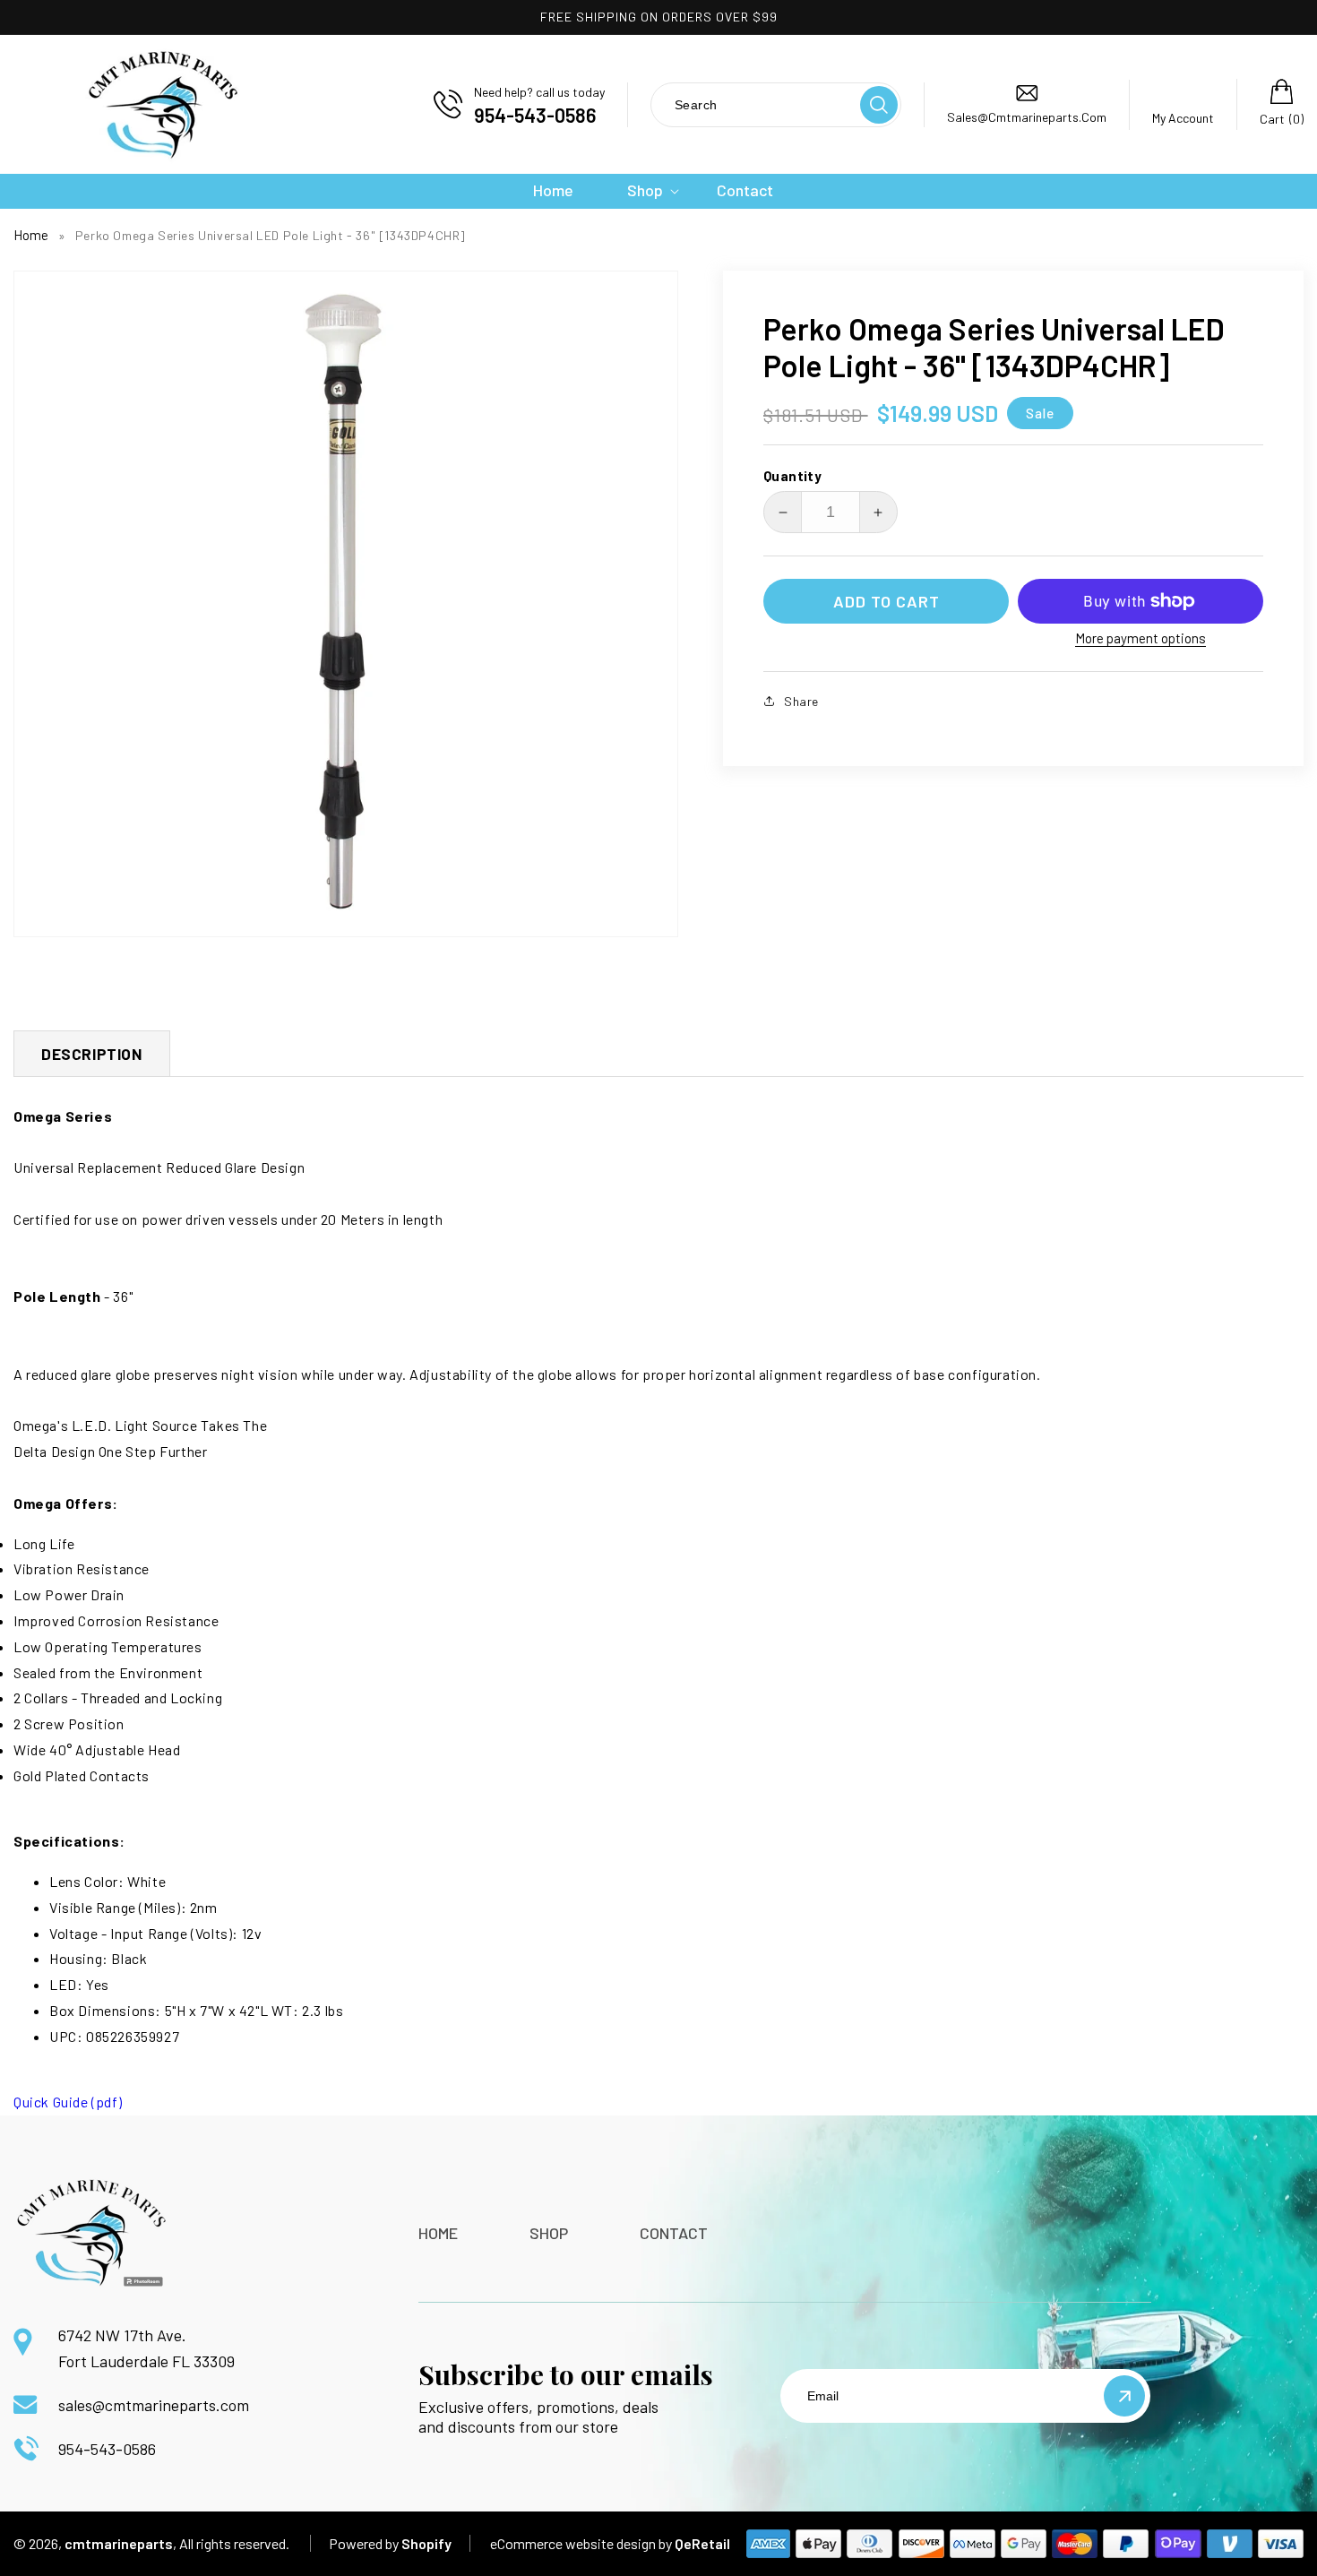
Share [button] (801, 701)
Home (31, 235)
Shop (549, 2233)
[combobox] (754, 104)
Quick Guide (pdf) (68, 2102)
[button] (645, 190)
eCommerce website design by (581, 2543)
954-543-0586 (107, 2449)
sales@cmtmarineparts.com (154, 2405)
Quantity (792, 476)
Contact (674, 2233)
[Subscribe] (1124, 2396)
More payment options (1141, 638)
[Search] (879, 105)
